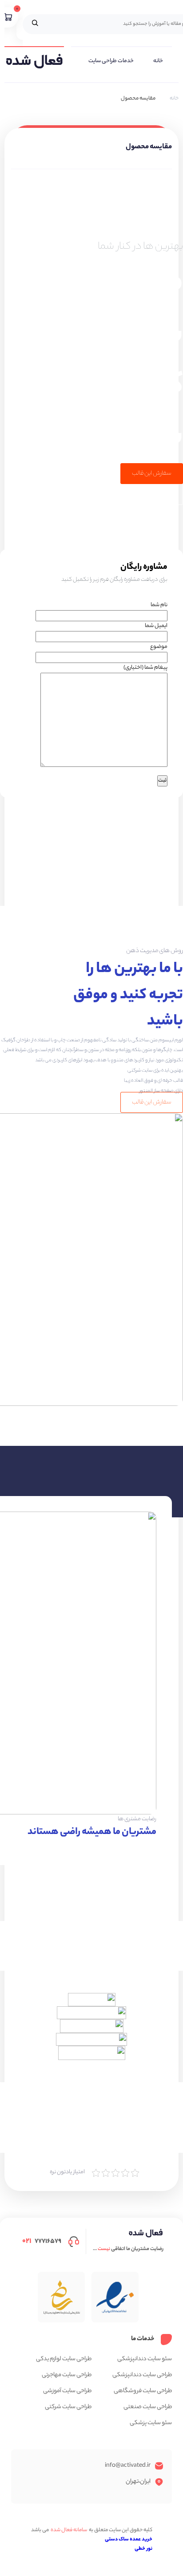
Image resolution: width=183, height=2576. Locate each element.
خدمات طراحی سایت (111, 61)
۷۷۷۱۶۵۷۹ (42, 2241)
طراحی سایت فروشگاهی (143, 2391)
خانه (158, 61)
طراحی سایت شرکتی (68, 2407)
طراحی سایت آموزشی (67, 2391)
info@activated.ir (128, 2466)
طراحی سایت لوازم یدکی (64, 2359)
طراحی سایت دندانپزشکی (142, 2375)
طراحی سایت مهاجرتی (67, 2375)
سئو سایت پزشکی (151, 2423)
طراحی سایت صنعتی (148, 2407)
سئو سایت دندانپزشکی (145, 2359)
